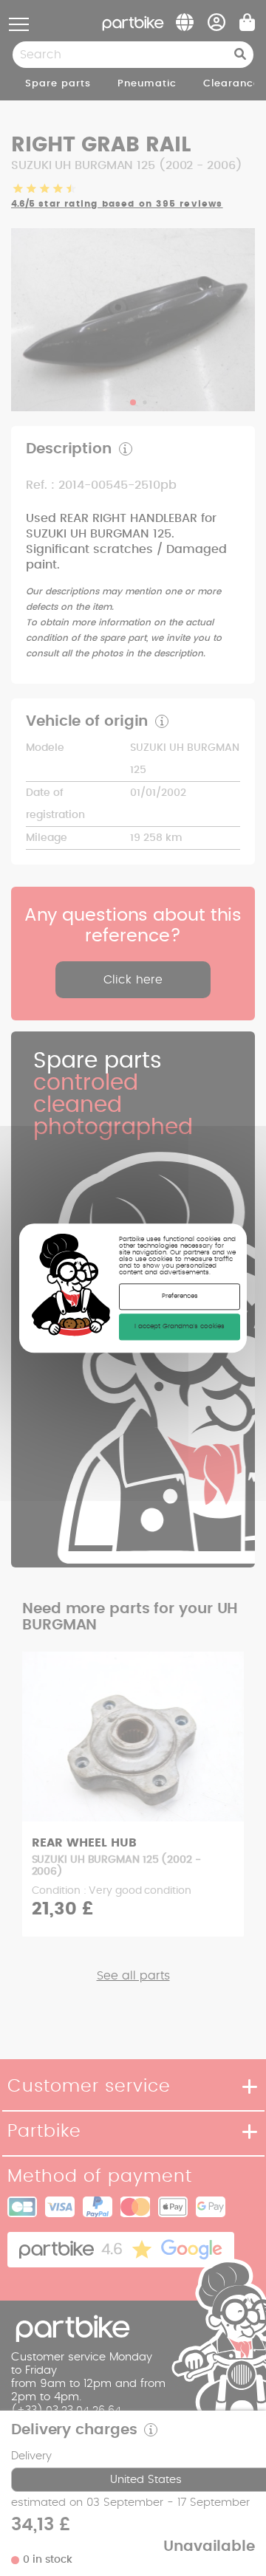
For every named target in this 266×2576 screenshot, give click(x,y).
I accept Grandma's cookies (180, 1326)
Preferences (180, 1296)
